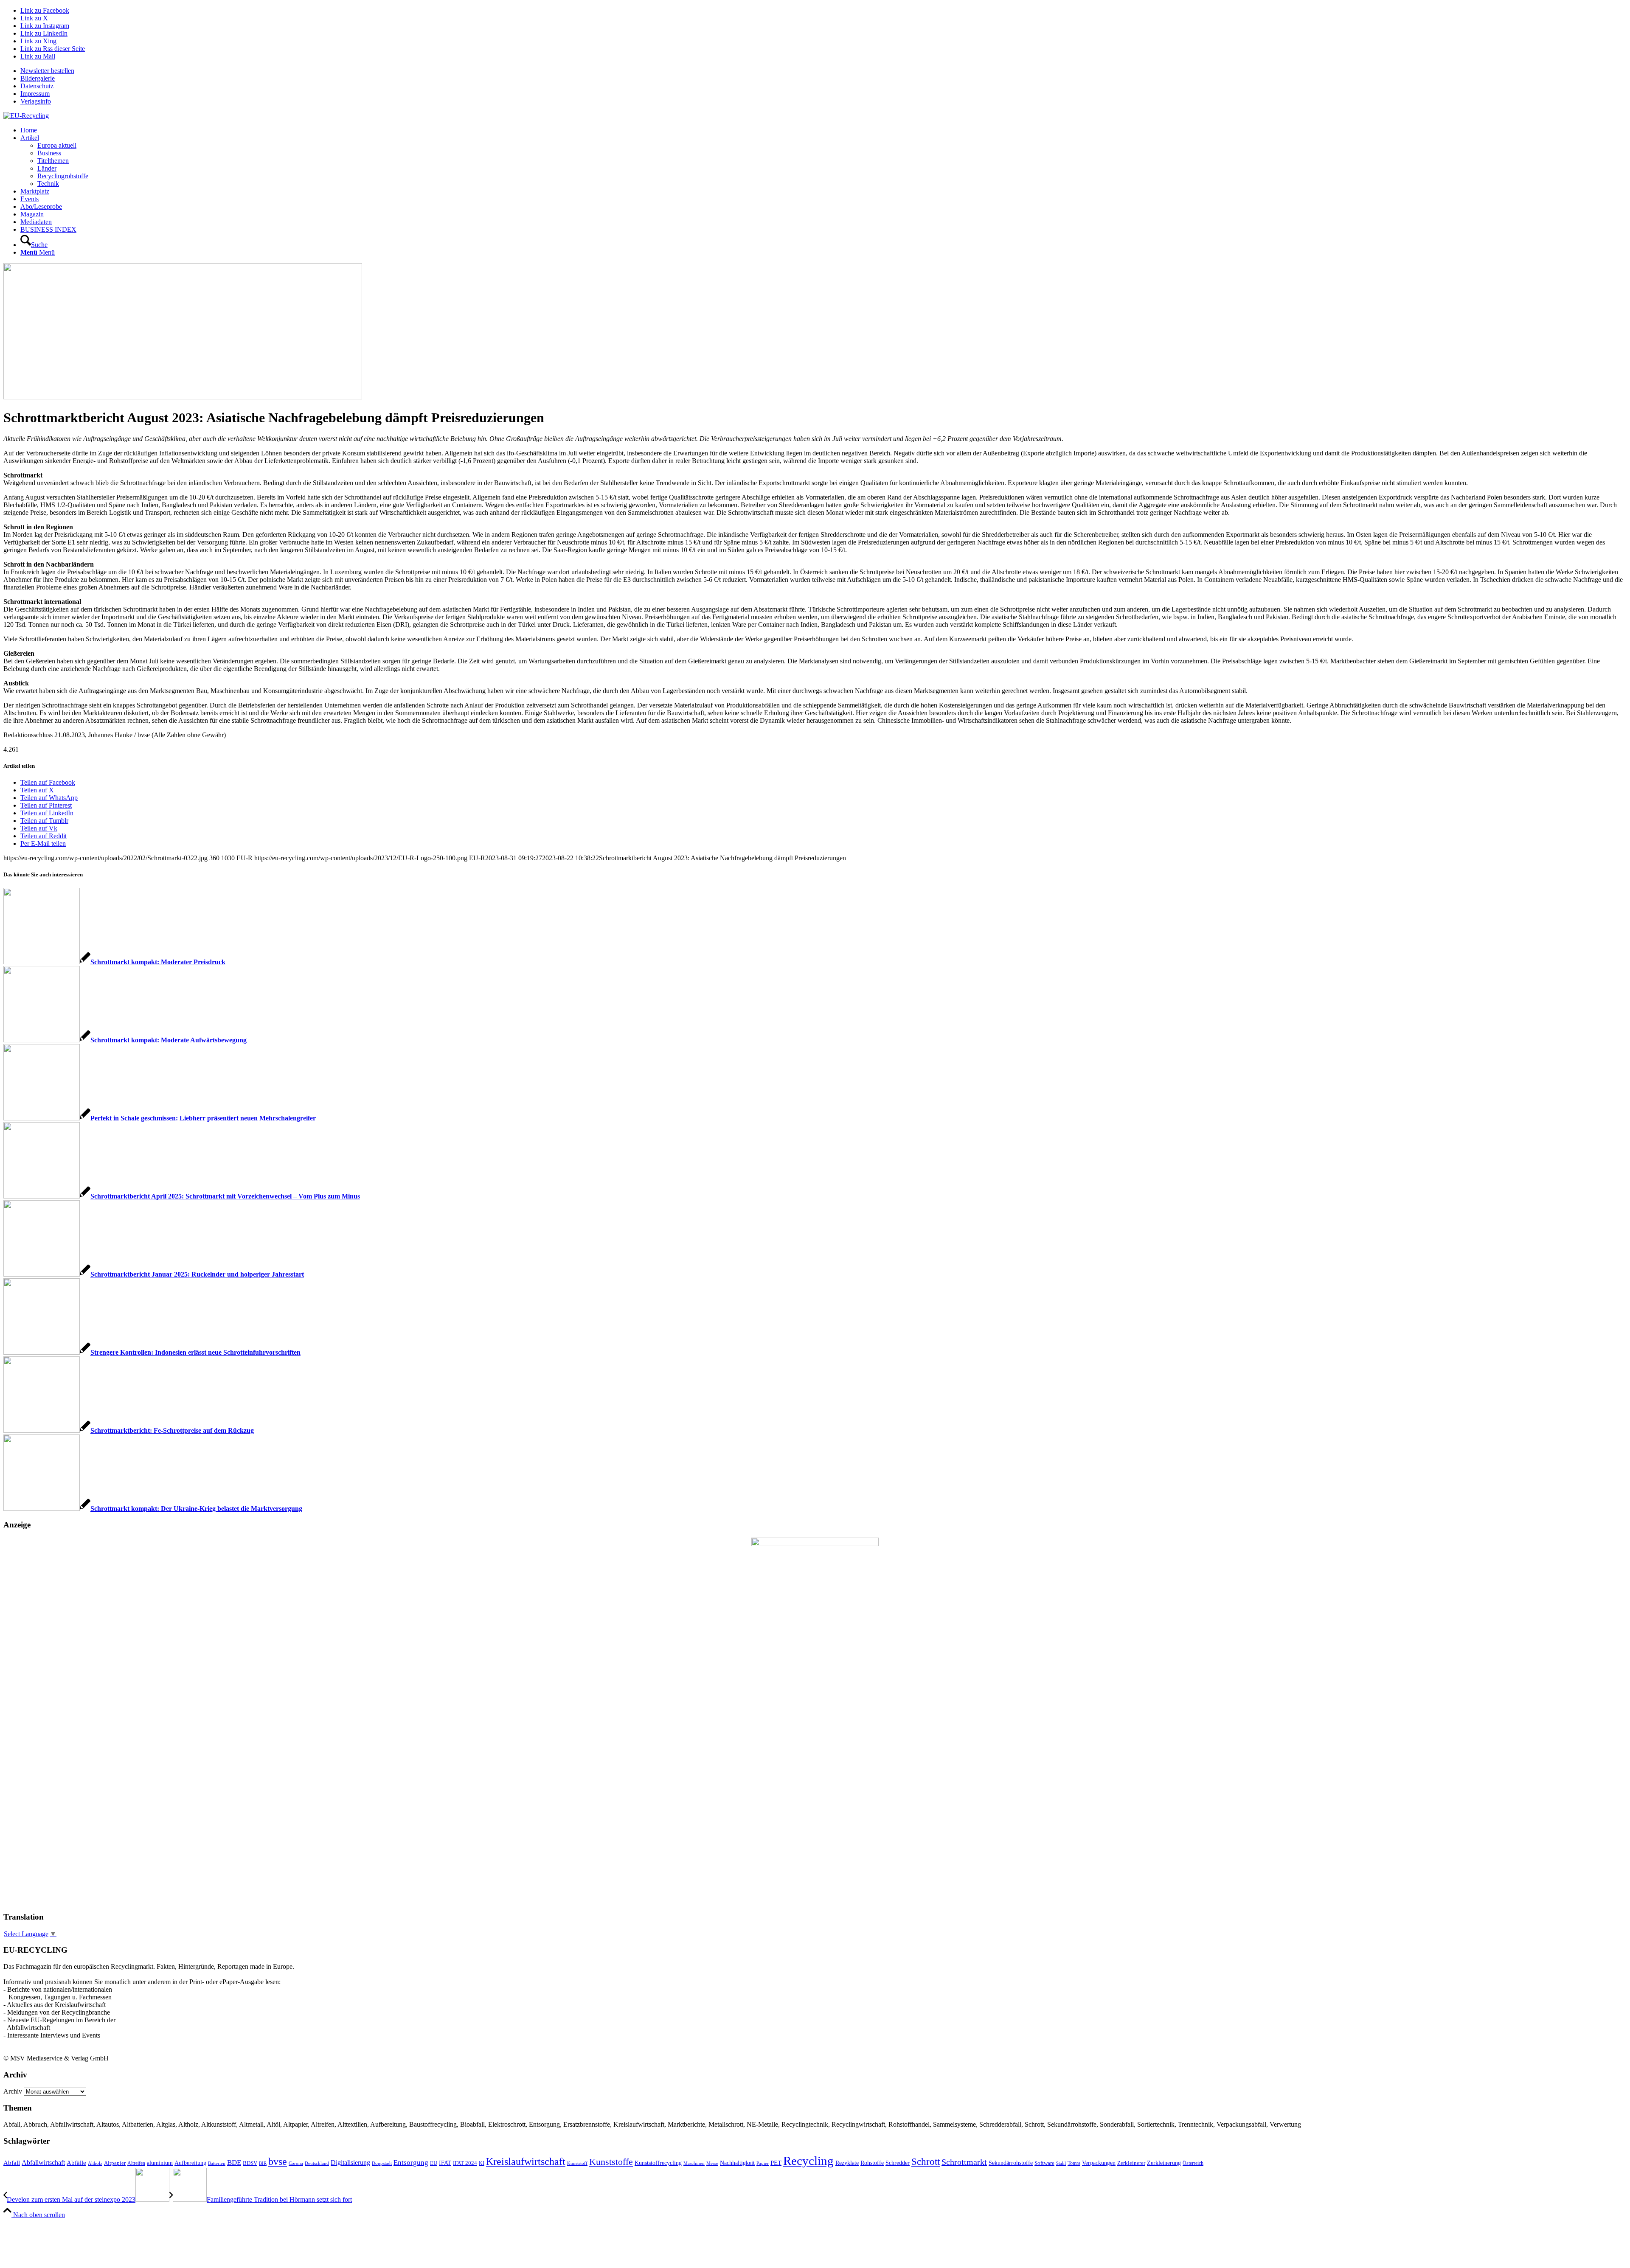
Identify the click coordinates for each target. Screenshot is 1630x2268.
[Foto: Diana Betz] (183, 397)
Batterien (217, 2163)
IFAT (445, 2163)
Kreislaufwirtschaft (526, 2161)
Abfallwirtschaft (43, 2163)
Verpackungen (1099, 2163)
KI (482, 2163)
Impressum (35, 94)
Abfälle (76, 2163)
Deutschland (317, 2163)
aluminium (160, 2163)
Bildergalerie (38, 78)
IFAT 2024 (465, 2163)
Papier (763, 2163)
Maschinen (694, 2163)
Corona (296, 2163)
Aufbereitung (190, 2163)
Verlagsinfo (36, 101)
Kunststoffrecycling (658, 2163)
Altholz (95, 2163)
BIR (263, 2163)
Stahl (1061, 2163)
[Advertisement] (37, 1775)
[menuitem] (823, 71)
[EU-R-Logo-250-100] (26, 116)
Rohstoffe (872, 2163)
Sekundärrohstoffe (1011, 2163)
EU (434, 2163)
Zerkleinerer (1131, 2163)
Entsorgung (411, 2163)
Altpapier (115, 2163)
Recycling (808, 2161)
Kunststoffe (611, 2162)
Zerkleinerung (1164, 2163)
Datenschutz (37, 86)
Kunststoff (577, 2163)
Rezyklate (847, 2163)
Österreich (1193, 2163)
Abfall (12, 2163)
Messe (712, 2163)
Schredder (898, 2163)
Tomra (1074, 2163)
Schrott (926, 2162)
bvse (278, 2161)
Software (1044, 2163)
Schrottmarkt (964, 2162)
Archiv (13, 2091)
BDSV (250, 2163)
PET (776, 2163)
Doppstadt (382, 2163)
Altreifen (136, 2163)
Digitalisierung (350, 2163)
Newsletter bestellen (47, 71)
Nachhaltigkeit (737, 2163)
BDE (234, 2163)
